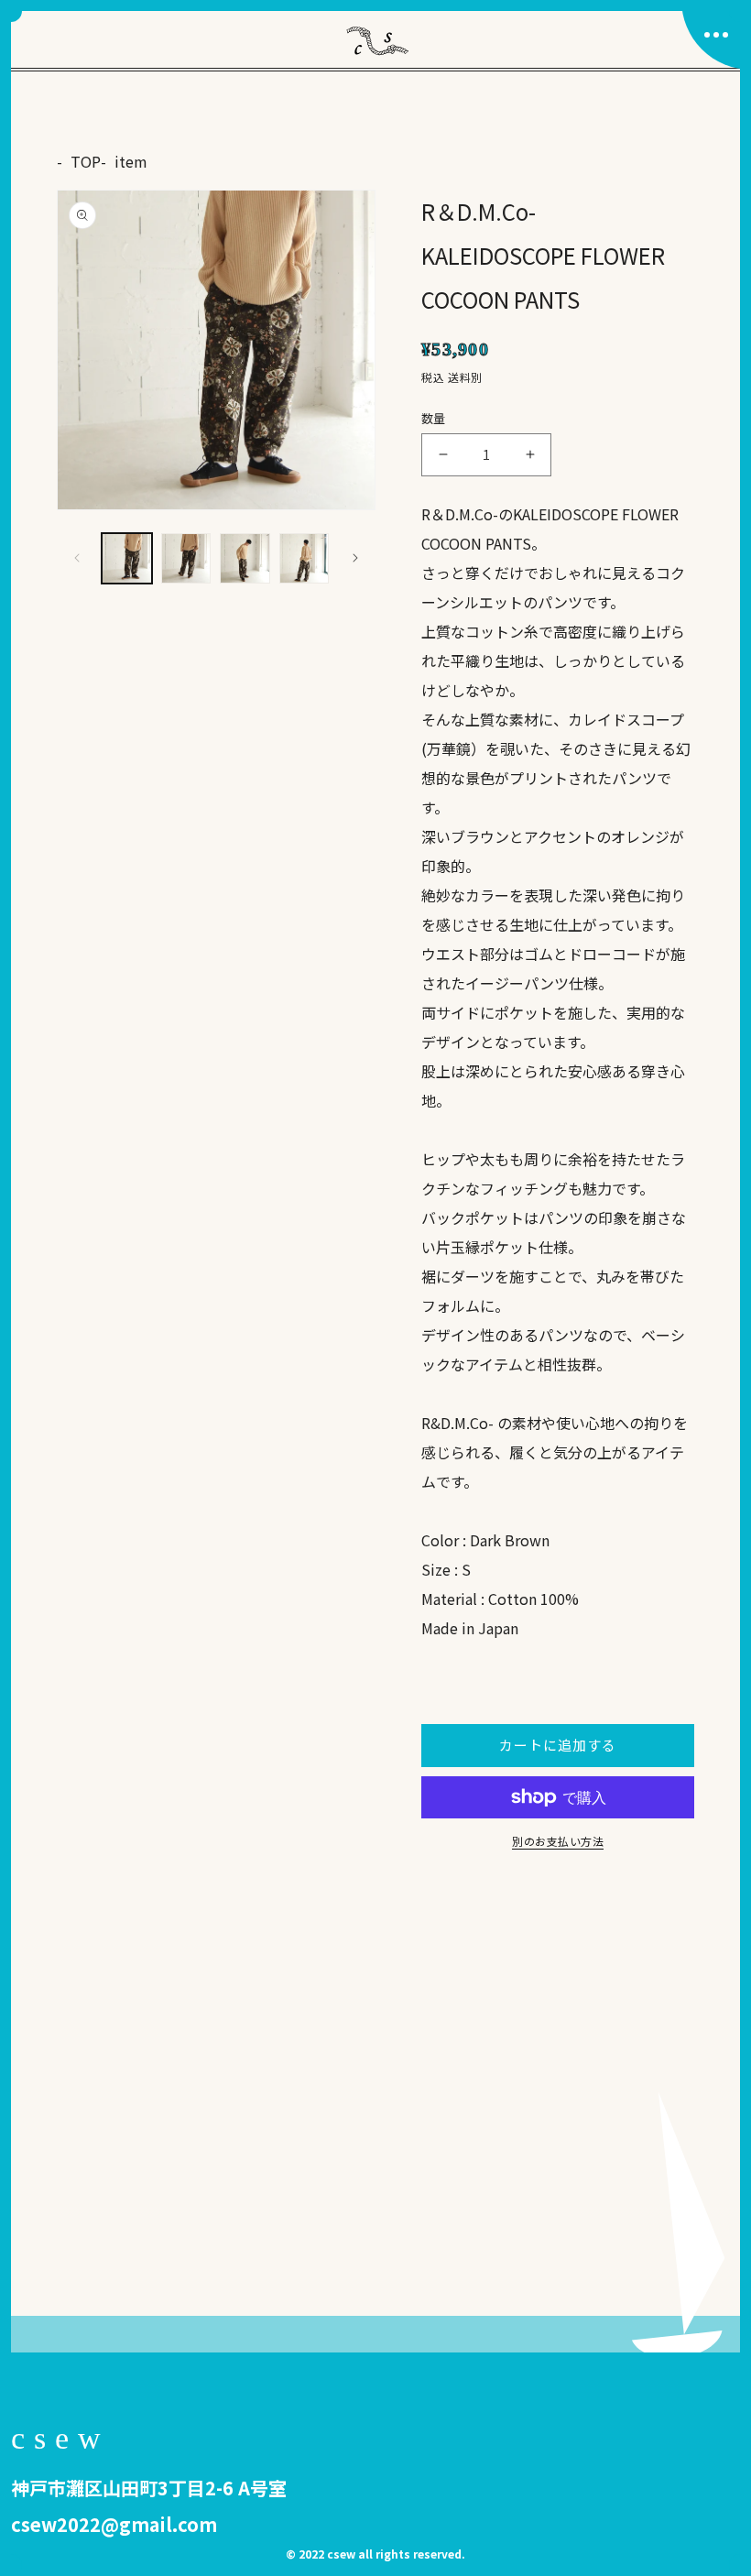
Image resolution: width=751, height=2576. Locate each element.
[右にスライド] (355, 558)
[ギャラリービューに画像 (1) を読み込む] (127, 558)
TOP (86, 161)
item (131, 161)
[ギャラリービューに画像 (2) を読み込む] (186, 558)
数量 (434, 418)
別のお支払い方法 (558, 1841)
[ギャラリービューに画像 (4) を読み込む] (305, 558)
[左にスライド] (77, 558)
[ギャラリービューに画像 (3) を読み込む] (245, 558)
